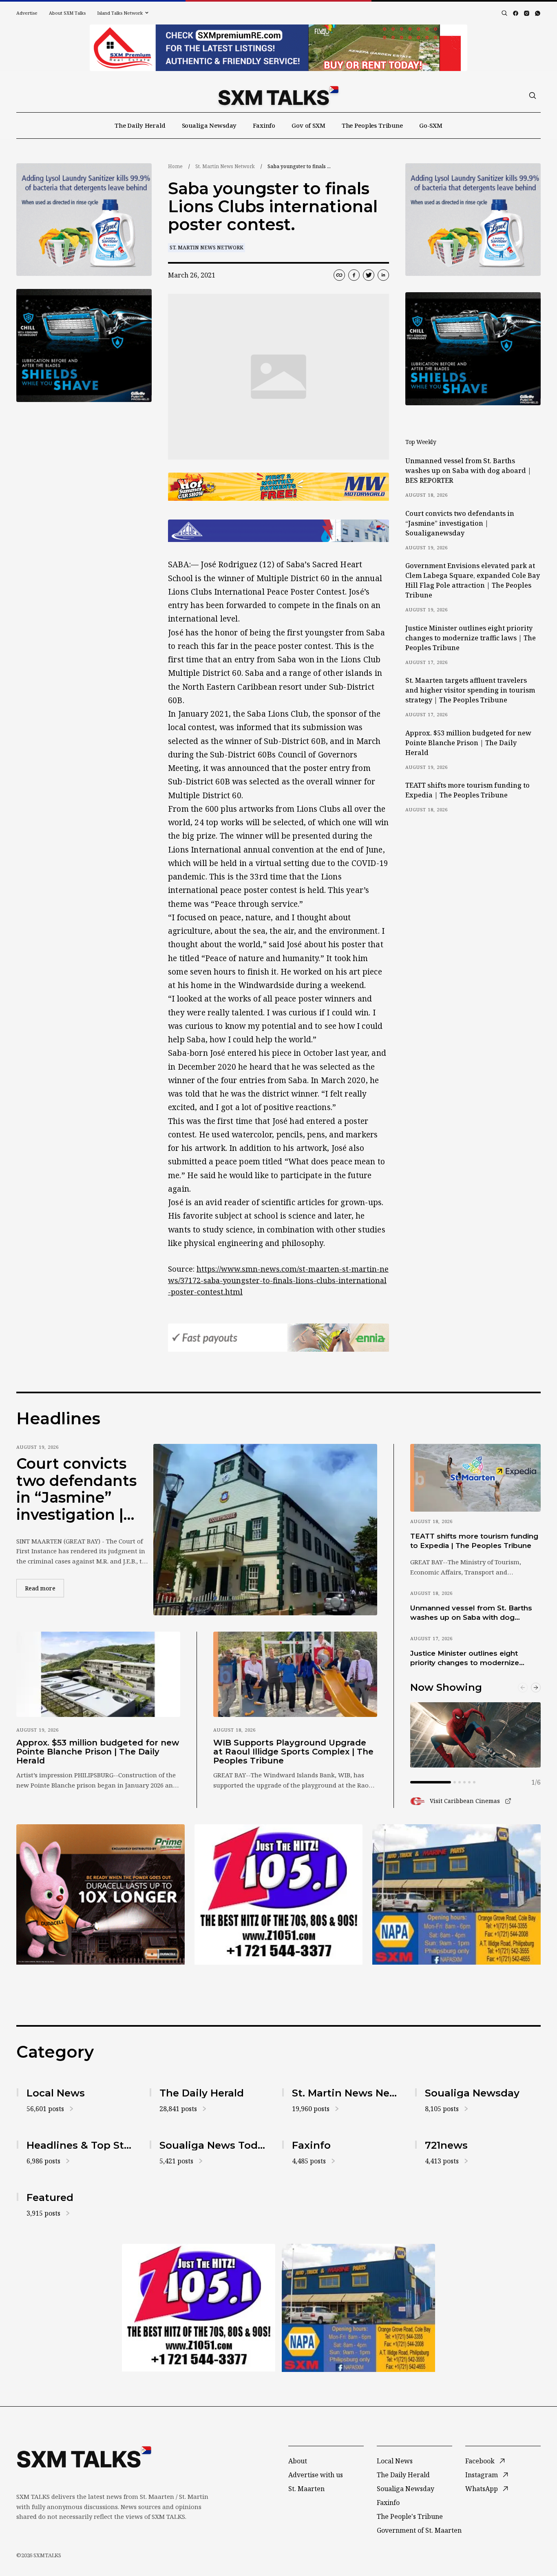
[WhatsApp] (538, 13)
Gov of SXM (308, 125)
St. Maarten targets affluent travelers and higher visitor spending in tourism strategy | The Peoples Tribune (470, 690)
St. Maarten (306, 2489)
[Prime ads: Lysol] (84, 220)
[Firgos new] (456, 1895)
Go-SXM (431, 125)
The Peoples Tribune (372, 125)
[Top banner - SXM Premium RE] (278, 48)
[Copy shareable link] (339, 275)
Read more (44, 1588)
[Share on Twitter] (369, 275)
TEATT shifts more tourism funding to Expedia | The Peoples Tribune (467, 790)
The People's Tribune (410, 2516)
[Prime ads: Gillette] (84, 345)
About (298, 2461)
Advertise (27, 13)
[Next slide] (536, 1688)
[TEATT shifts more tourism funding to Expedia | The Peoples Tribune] (475, 1478)
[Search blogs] (504, 13)
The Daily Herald (140, 125)
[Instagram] (527, 13)
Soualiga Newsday (209, 125)
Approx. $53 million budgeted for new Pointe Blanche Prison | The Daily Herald (468, 743)
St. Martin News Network (225, 166)
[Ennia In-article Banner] (278, 1338)
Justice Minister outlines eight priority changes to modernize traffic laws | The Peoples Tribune (471, 638)
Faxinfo (264, 125)
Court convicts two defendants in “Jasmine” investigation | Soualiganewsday (460, 523)
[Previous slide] (523, 1688)
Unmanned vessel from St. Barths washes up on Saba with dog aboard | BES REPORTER (468, 471)
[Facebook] (516, 13)
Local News (395, 2461)
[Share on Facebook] (354, 275)
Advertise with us (316, 2475)
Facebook (480, 2461)
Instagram (482, 2475)
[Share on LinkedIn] (383, 275)
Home (175, 166)
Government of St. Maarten (419, 2530)
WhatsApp (482, 2489)
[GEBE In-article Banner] (278, 531)
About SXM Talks (67, 13)
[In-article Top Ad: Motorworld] (278, 487)
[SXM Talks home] (278, 95)
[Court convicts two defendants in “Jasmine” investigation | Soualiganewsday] (265, 1530)
